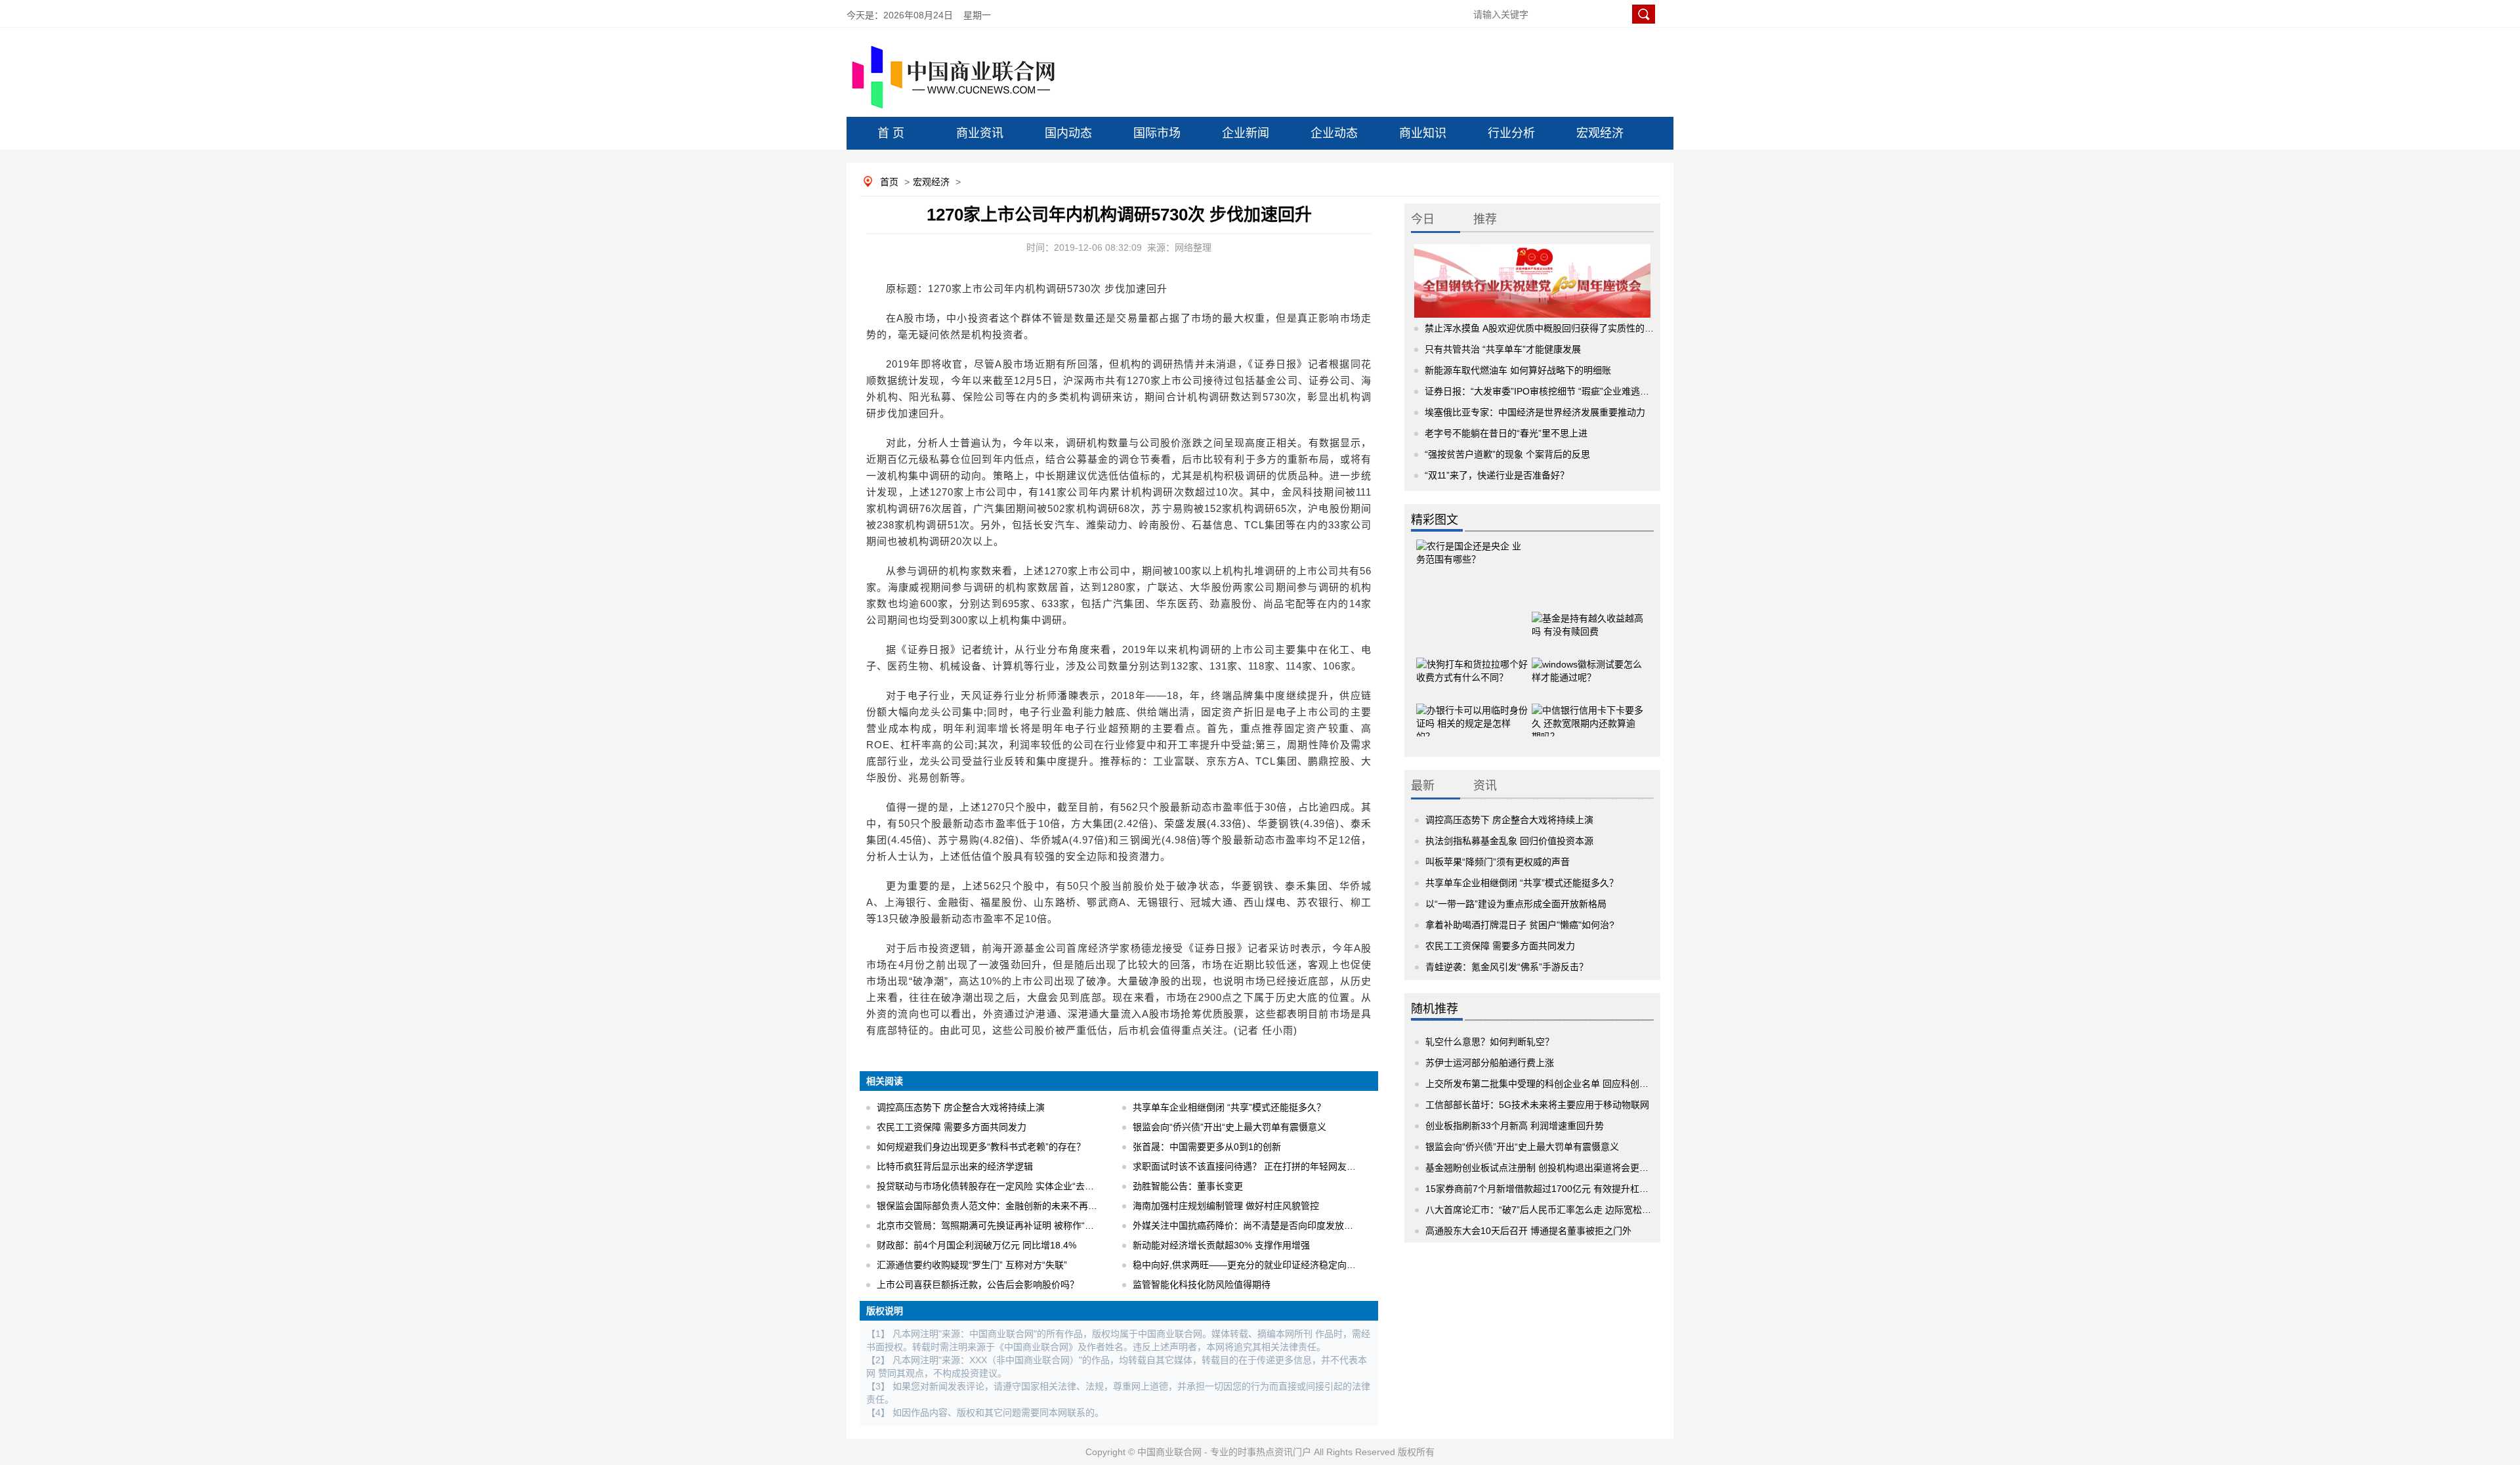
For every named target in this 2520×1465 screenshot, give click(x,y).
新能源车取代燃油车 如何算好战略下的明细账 (1518, 370)
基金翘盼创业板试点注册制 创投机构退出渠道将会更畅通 (1542, 1168)
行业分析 (1511, 133)
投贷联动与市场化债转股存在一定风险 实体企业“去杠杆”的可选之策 (1015, 1186)
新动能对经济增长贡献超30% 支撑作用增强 (1221, 1245)
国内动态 (1068, 133)
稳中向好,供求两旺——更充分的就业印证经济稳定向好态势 (1253, 1265)
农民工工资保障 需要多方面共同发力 (952, 1127)
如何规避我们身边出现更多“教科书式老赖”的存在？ (981, 1147)
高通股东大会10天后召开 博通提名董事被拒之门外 (1528, 1231)
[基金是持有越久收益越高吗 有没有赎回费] (1587, 611)
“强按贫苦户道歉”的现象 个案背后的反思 (1507, 454)
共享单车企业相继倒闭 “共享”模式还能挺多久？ (1229, 1107)
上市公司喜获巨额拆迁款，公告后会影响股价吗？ (978, 1285)
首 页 (891, 133)
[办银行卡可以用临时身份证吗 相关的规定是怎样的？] (1472, 703)
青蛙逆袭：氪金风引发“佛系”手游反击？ (1507, 967)
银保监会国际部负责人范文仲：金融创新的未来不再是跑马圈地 (1005, 1206)
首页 (889, 182)
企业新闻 (1246, 133)
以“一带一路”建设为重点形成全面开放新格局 (1516, 904)
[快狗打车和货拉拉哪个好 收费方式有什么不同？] (1472, 657)
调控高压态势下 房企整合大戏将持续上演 (961, 1107)
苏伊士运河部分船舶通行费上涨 (1490, 1063)
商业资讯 (980, 133)
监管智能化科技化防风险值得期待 (1202, 1285)
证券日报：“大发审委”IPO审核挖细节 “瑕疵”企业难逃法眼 (1542, 391)
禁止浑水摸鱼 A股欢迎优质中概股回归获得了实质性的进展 (1544, 328)
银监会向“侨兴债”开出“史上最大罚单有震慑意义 (1229, 1127)
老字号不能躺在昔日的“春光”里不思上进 (1506, 433)
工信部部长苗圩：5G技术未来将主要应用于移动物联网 (1537, 1105)
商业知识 (1423, 133)
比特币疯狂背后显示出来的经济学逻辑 (955, 1166)
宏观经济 (1600, 133)
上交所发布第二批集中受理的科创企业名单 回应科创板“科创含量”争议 (1568, 1084)
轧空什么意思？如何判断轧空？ (1490, 1042)
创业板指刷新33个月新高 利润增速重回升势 (1515, 1126)
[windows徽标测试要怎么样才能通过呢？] (1587, 657)
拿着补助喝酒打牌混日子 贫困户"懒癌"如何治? (1520, 925)
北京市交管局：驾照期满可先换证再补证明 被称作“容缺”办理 (1001, 1225)
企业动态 (1334, 133)
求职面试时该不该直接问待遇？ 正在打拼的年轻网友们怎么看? (1261, 1166)
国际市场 (1157, 133)
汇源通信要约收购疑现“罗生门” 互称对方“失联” (972, 1265)
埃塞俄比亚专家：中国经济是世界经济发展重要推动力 (1535, 412)
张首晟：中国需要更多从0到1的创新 (1207, 1147)
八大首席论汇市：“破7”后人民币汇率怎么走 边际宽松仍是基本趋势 (1561, 1210)
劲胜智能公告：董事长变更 (1188, 1186)
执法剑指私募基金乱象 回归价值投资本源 (1509, 841)
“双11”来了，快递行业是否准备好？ (1497, 475)
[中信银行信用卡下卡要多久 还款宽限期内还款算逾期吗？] (1587, 703)
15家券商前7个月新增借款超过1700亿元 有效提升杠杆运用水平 (1555, 1189)
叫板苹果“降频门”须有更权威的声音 (1498, 862)
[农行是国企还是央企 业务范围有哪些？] (1472, 555)
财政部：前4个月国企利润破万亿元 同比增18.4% (976, 1245)
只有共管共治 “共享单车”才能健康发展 (1503, 349)
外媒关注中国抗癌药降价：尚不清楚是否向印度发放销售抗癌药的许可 (1275, 1225)
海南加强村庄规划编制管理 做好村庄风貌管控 (1226, 1206)
